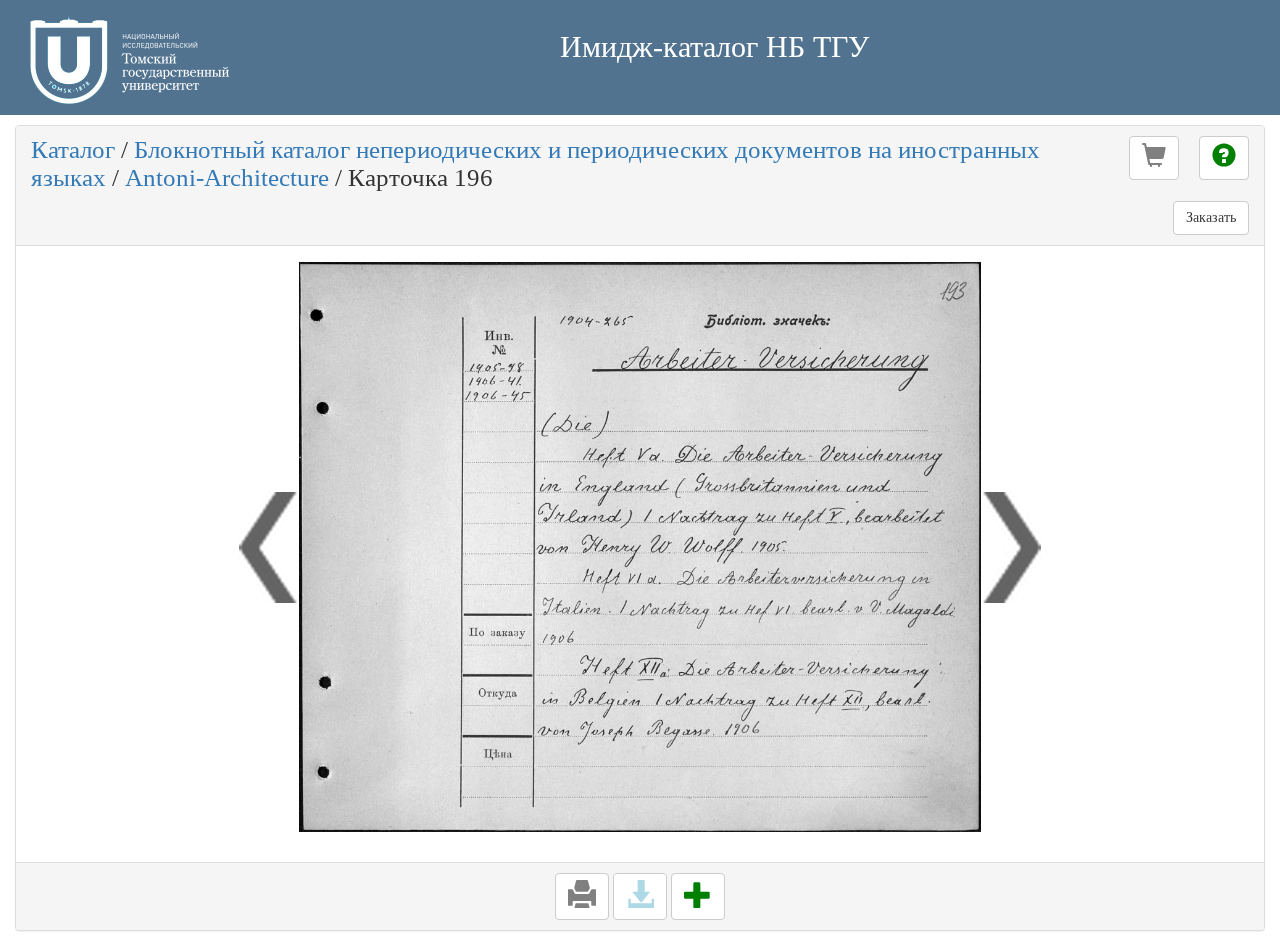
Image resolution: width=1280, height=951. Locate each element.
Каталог (73, 149)
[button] (1154, 158)
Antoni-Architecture (227, 177)
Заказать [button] (1211, 217)
